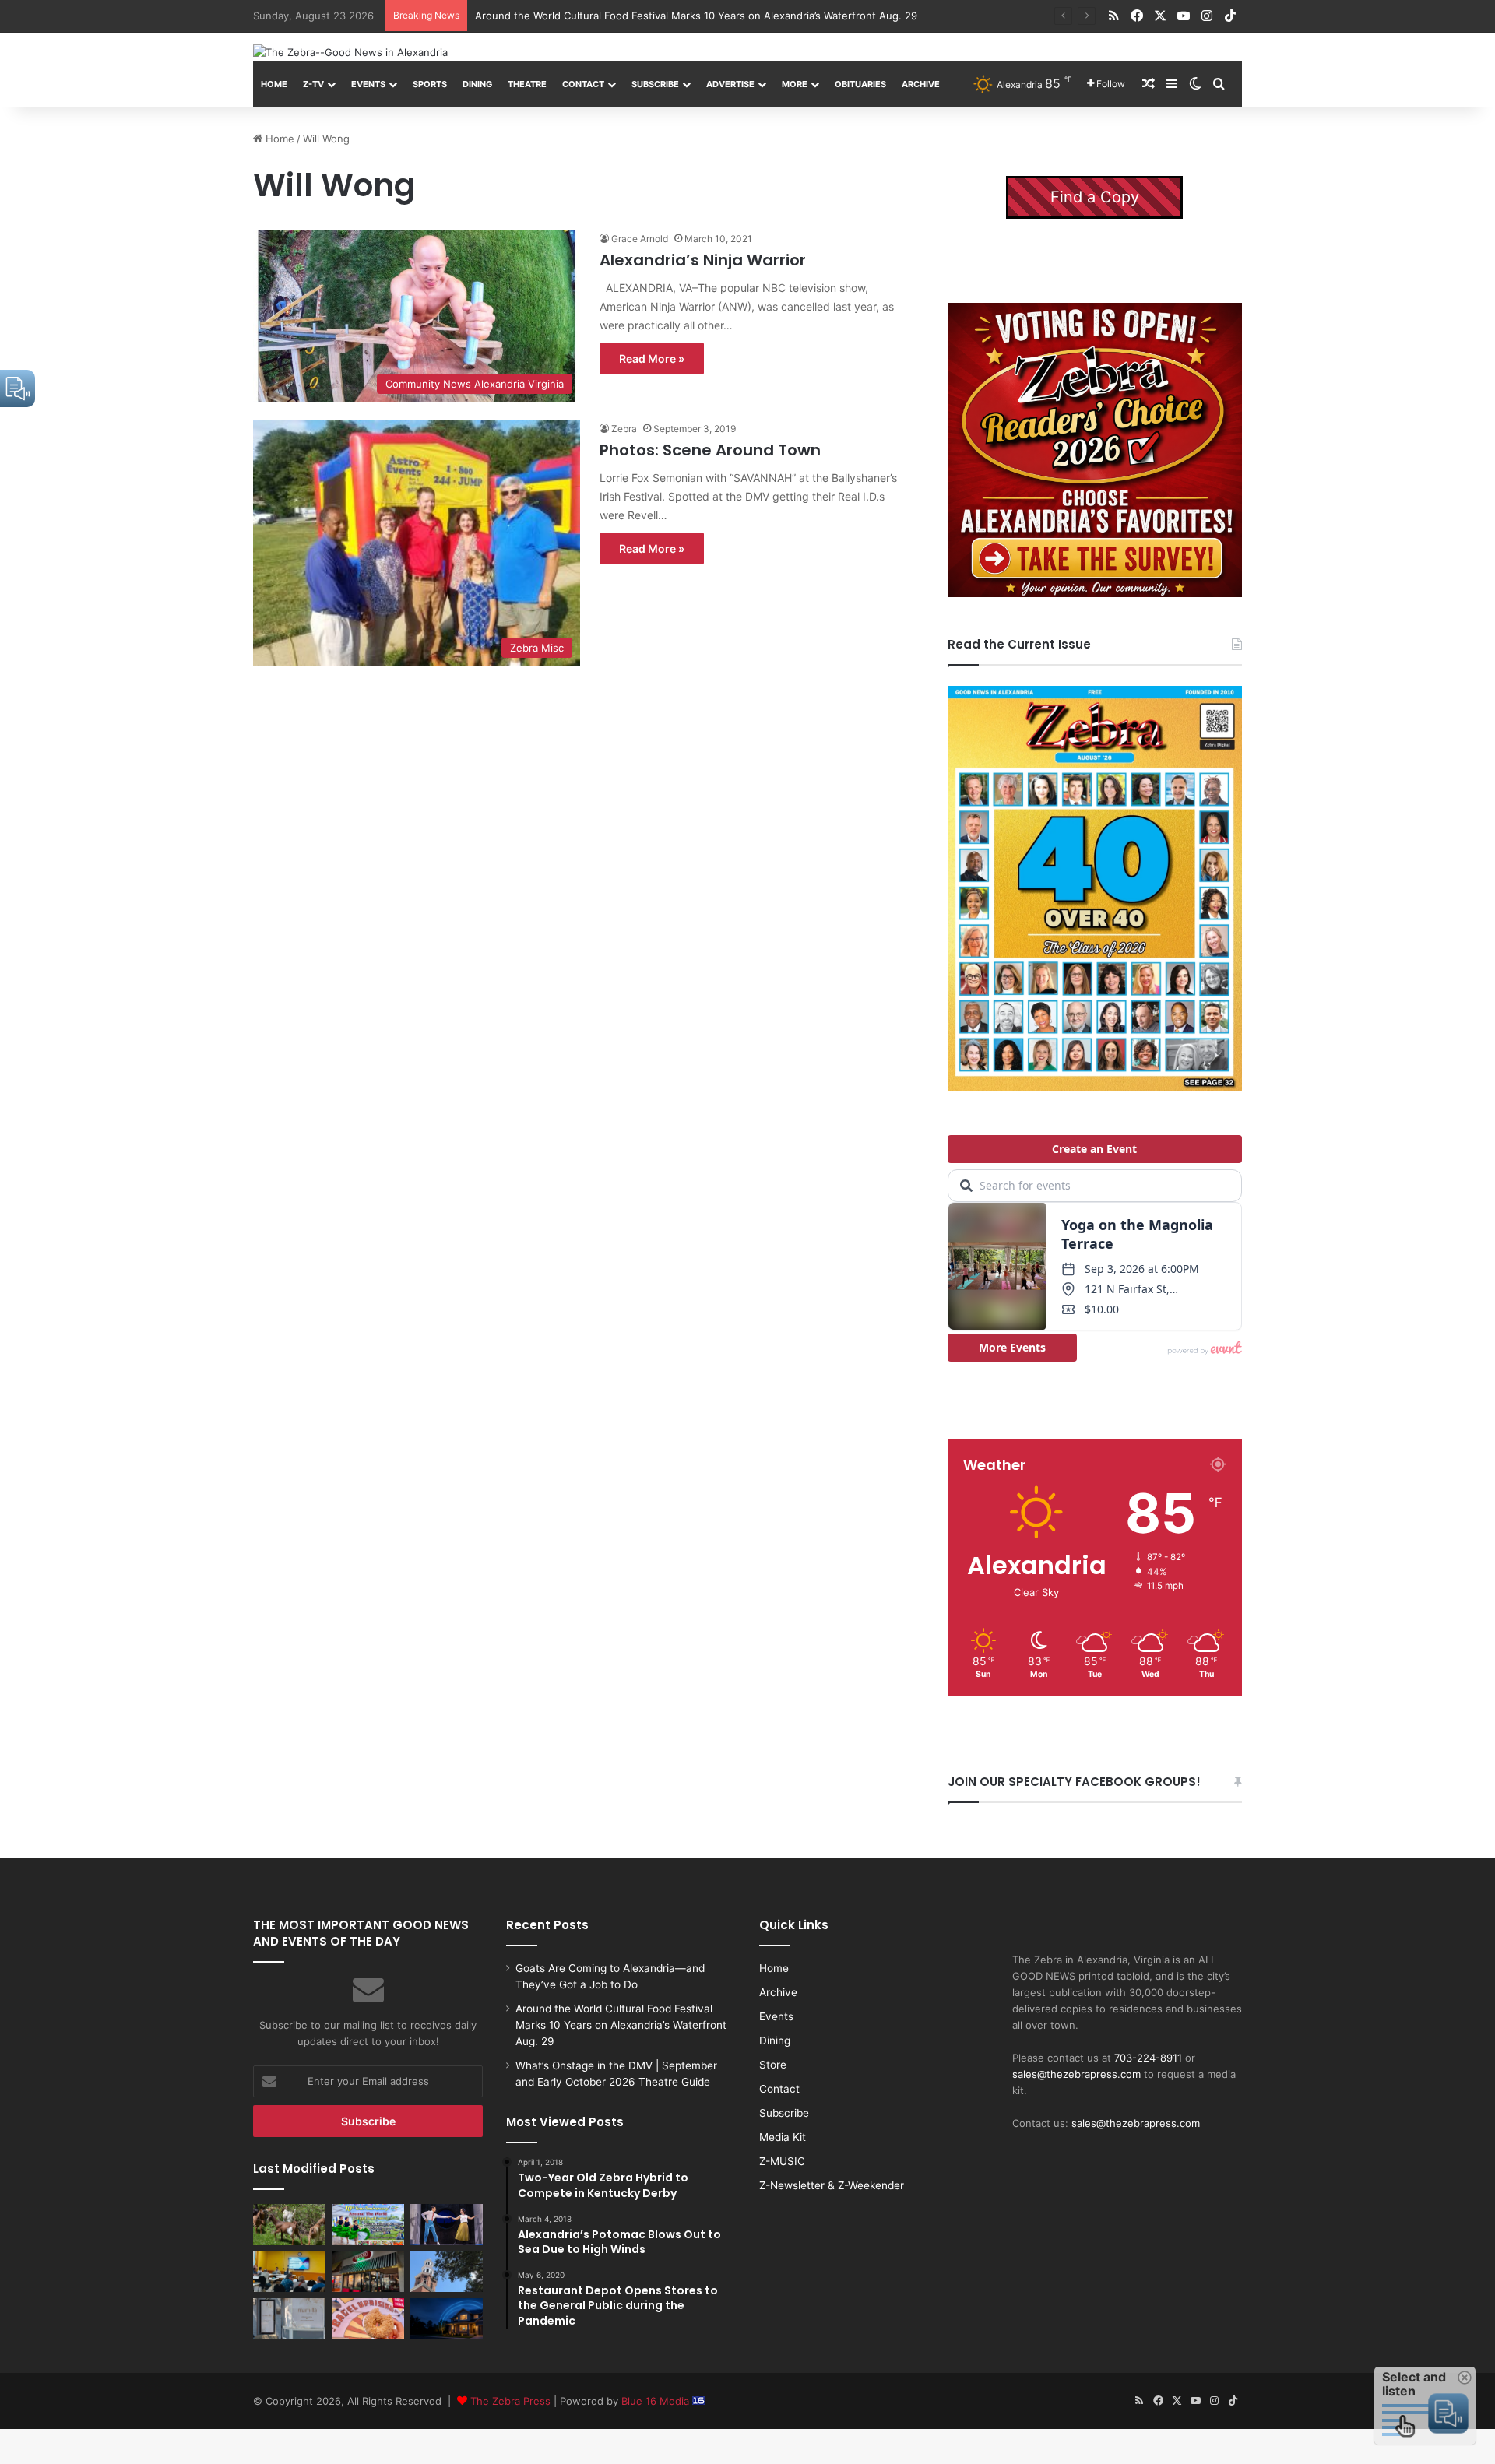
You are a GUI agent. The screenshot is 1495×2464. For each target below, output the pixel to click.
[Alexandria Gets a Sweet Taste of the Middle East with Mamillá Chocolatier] (289, 2318)
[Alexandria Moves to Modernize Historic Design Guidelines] (289, 2272)
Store (773, 2065)
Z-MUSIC (782, 2161)
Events (368, 84)
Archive (921, 84)
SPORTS (430, 84)
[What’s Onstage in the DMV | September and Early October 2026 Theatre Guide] (447, 2224)
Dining (477, 84)
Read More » (652, 359)
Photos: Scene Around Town (710, 450)
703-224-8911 (1148, 2058)
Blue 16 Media (657, 2401)
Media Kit (783, 2137)
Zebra (624, 429)
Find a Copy (1095, 197)
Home (274, 84)
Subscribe (655, 84)
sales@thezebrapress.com (1076, 2074)
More (795, 84)
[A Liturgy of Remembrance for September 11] (447, 2272)
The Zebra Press (510, 2401)
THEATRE (527, 84)
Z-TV (313, 84)
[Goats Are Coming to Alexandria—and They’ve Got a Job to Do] (289, 2224)
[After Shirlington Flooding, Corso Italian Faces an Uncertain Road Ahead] (368, 2272)
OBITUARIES (860, 84)
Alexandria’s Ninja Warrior (703, 260)
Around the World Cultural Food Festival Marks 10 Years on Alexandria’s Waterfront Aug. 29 (621, 2025)
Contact (583, 84)
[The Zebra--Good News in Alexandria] (350, 52)
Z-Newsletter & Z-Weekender (832, 2185)
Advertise (730, 84)
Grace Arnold (640, 239)
